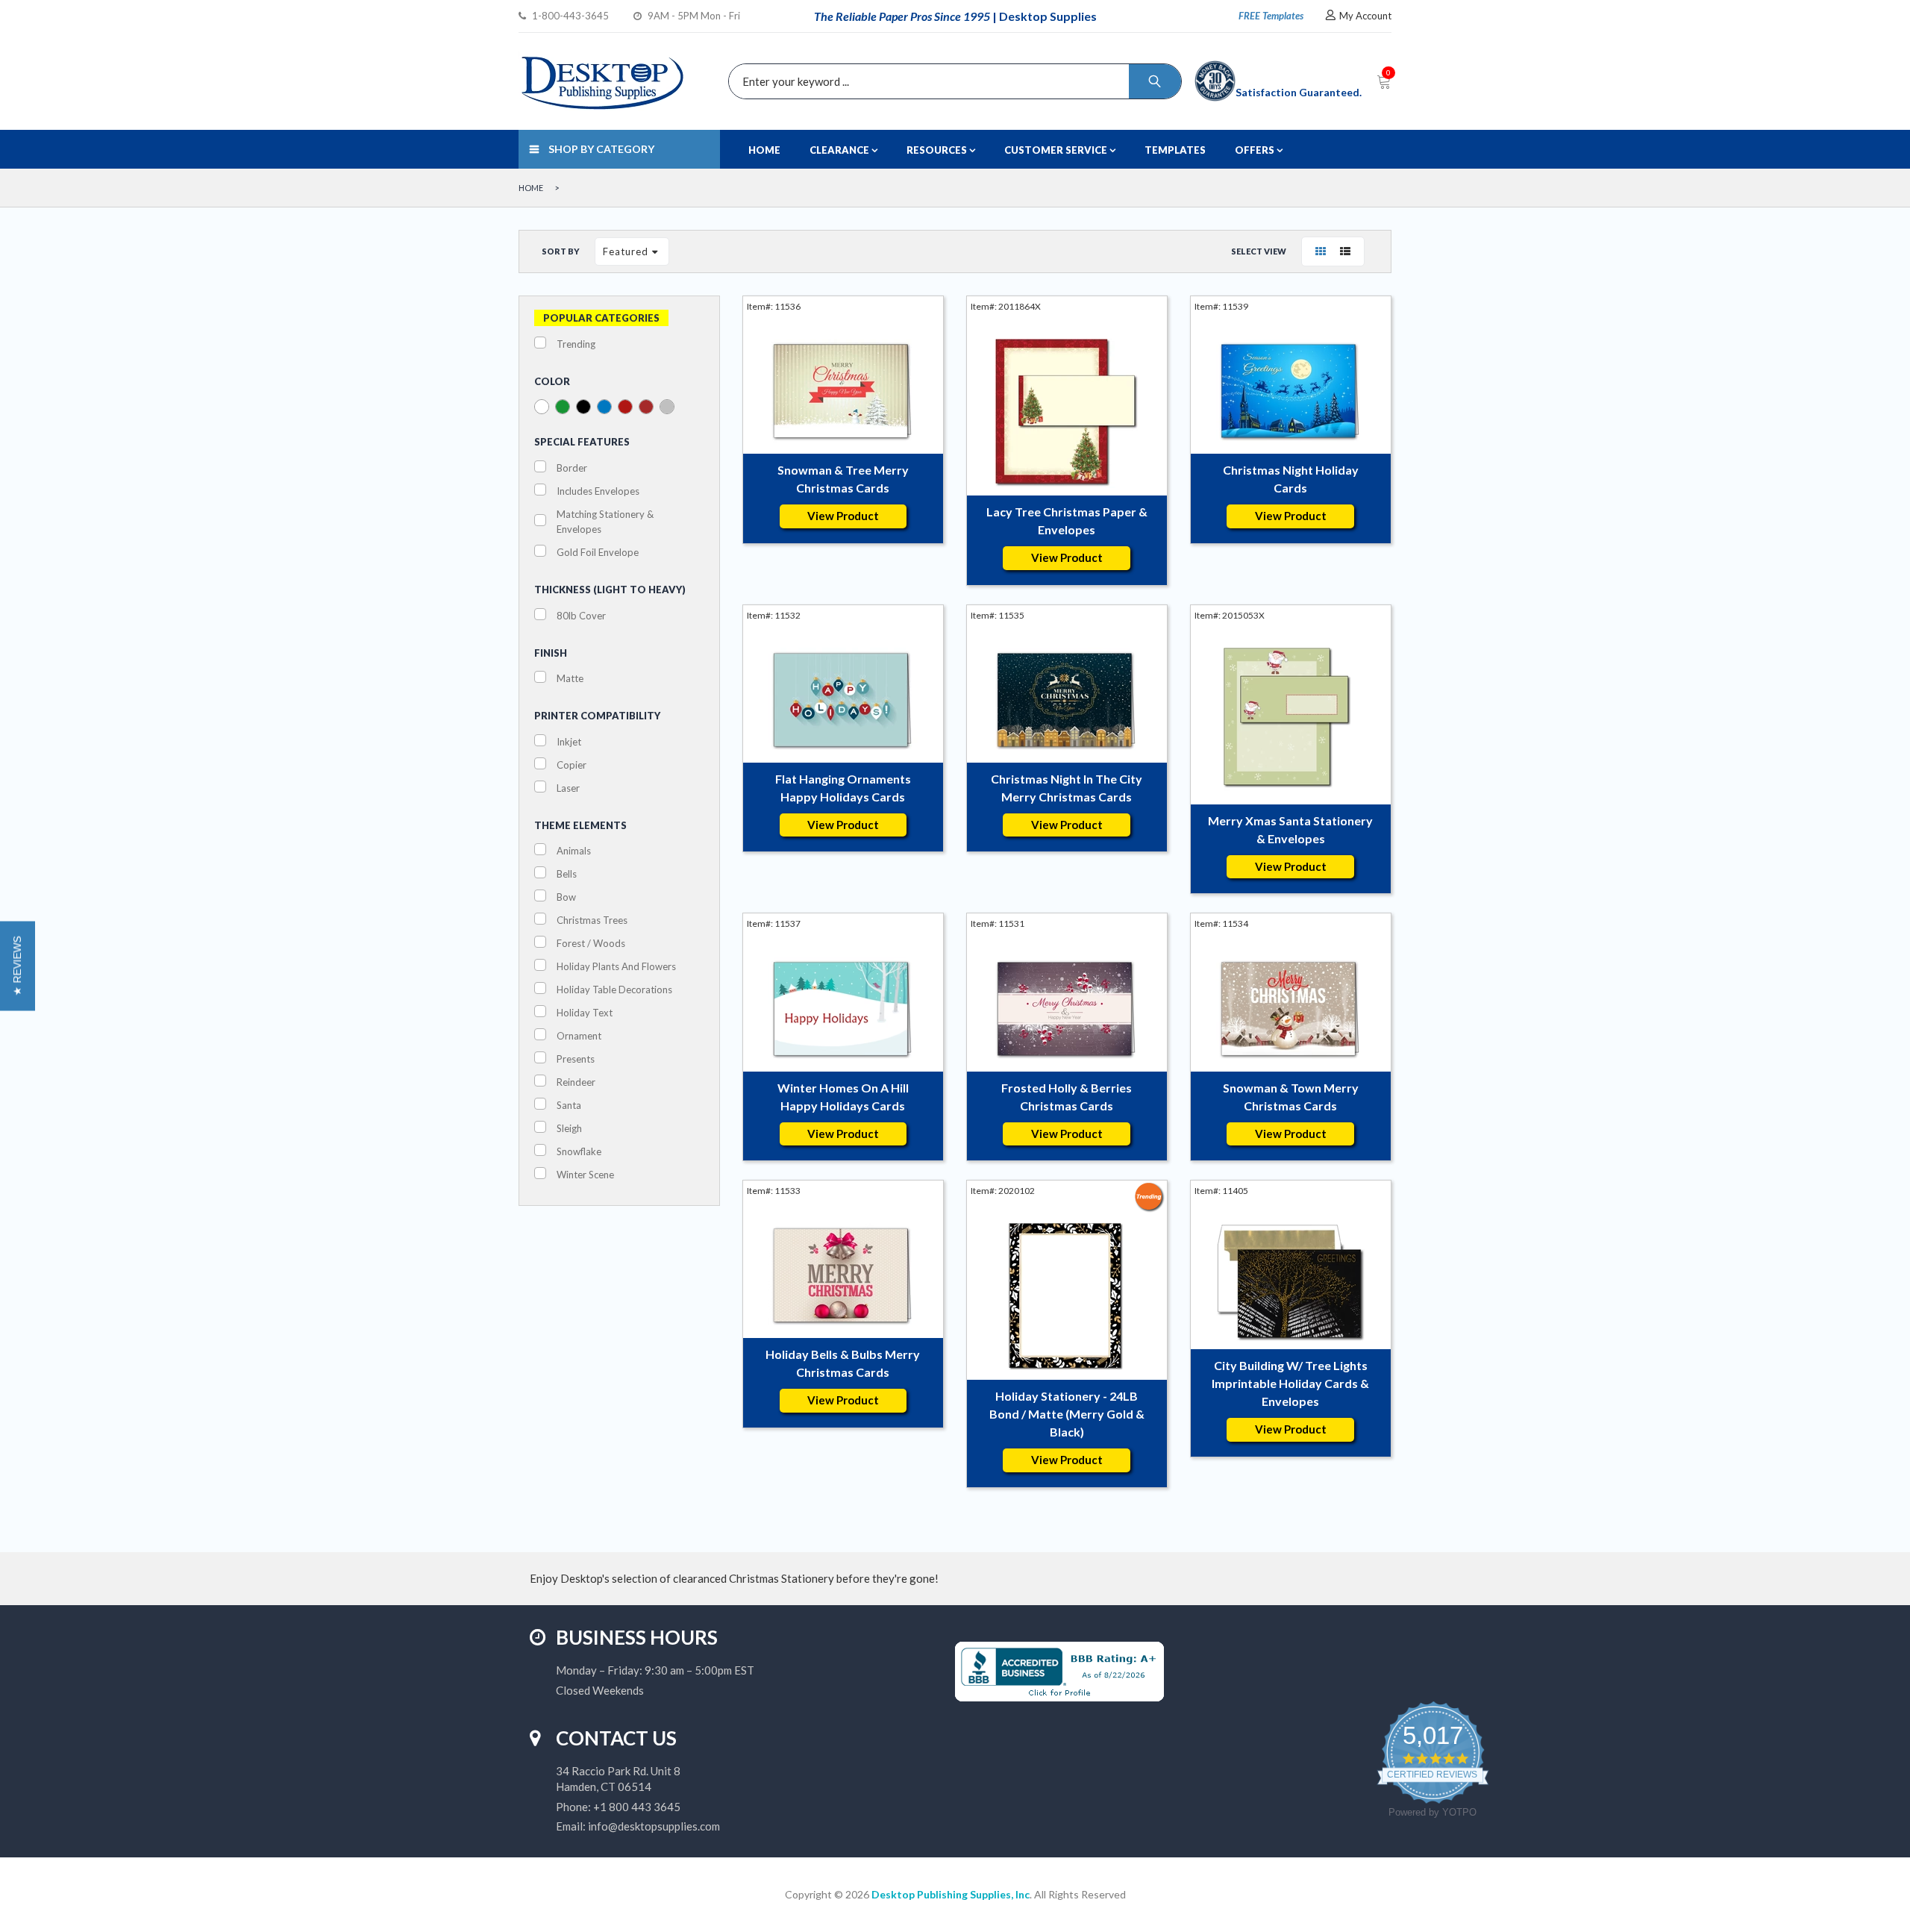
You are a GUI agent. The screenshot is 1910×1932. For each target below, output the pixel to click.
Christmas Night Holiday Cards (1291, 479)
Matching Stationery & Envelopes (605, 522)
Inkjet (569, 742)
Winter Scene (585, 1175)
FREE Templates (1271, 16)
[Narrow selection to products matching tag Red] (625, 407)
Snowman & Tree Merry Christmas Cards (843, 479)
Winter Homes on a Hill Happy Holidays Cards (843, 1097)
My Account (1365, 16)
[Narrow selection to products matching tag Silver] (667, 407)
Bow (566, 897)
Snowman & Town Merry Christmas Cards (1291, 1097)
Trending (576, 344)
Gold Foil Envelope (598, 552)
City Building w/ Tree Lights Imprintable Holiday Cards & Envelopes (1290, 1383)
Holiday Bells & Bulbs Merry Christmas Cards (843, 1363)
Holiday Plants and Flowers (616, 966)
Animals (574, 851)
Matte (570, 678)
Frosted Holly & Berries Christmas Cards (1067, 1097)
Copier (572, 765)
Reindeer (576, 1082)
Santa (569, 1105)
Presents (576, 1059)
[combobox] (951, 81)
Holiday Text (585, 1013)
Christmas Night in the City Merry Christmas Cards (1067, 788)
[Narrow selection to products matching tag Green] (563, 407)
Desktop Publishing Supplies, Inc (951, 1894)
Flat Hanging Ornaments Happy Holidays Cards (843, 788)
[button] (18, 966)
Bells (567, 874)
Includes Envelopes (598, 491)
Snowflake (579, 1151)
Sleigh (569, 1128)
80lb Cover (581, 616)
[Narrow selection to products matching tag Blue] (604, 407)
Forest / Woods (591, 943)
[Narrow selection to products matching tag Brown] (646, 407)
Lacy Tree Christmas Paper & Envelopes (1067, 520)
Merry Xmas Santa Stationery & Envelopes (1290, 829)
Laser (568, 788)
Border (572, 468)
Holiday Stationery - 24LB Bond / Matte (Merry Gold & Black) (1067, 1414)
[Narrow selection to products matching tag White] (542, 407)
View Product (843, 516)
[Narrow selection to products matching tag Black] (583, 407)
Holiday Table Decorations (614, 990)
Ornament (579, 1036)
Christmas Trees (592, 920)
